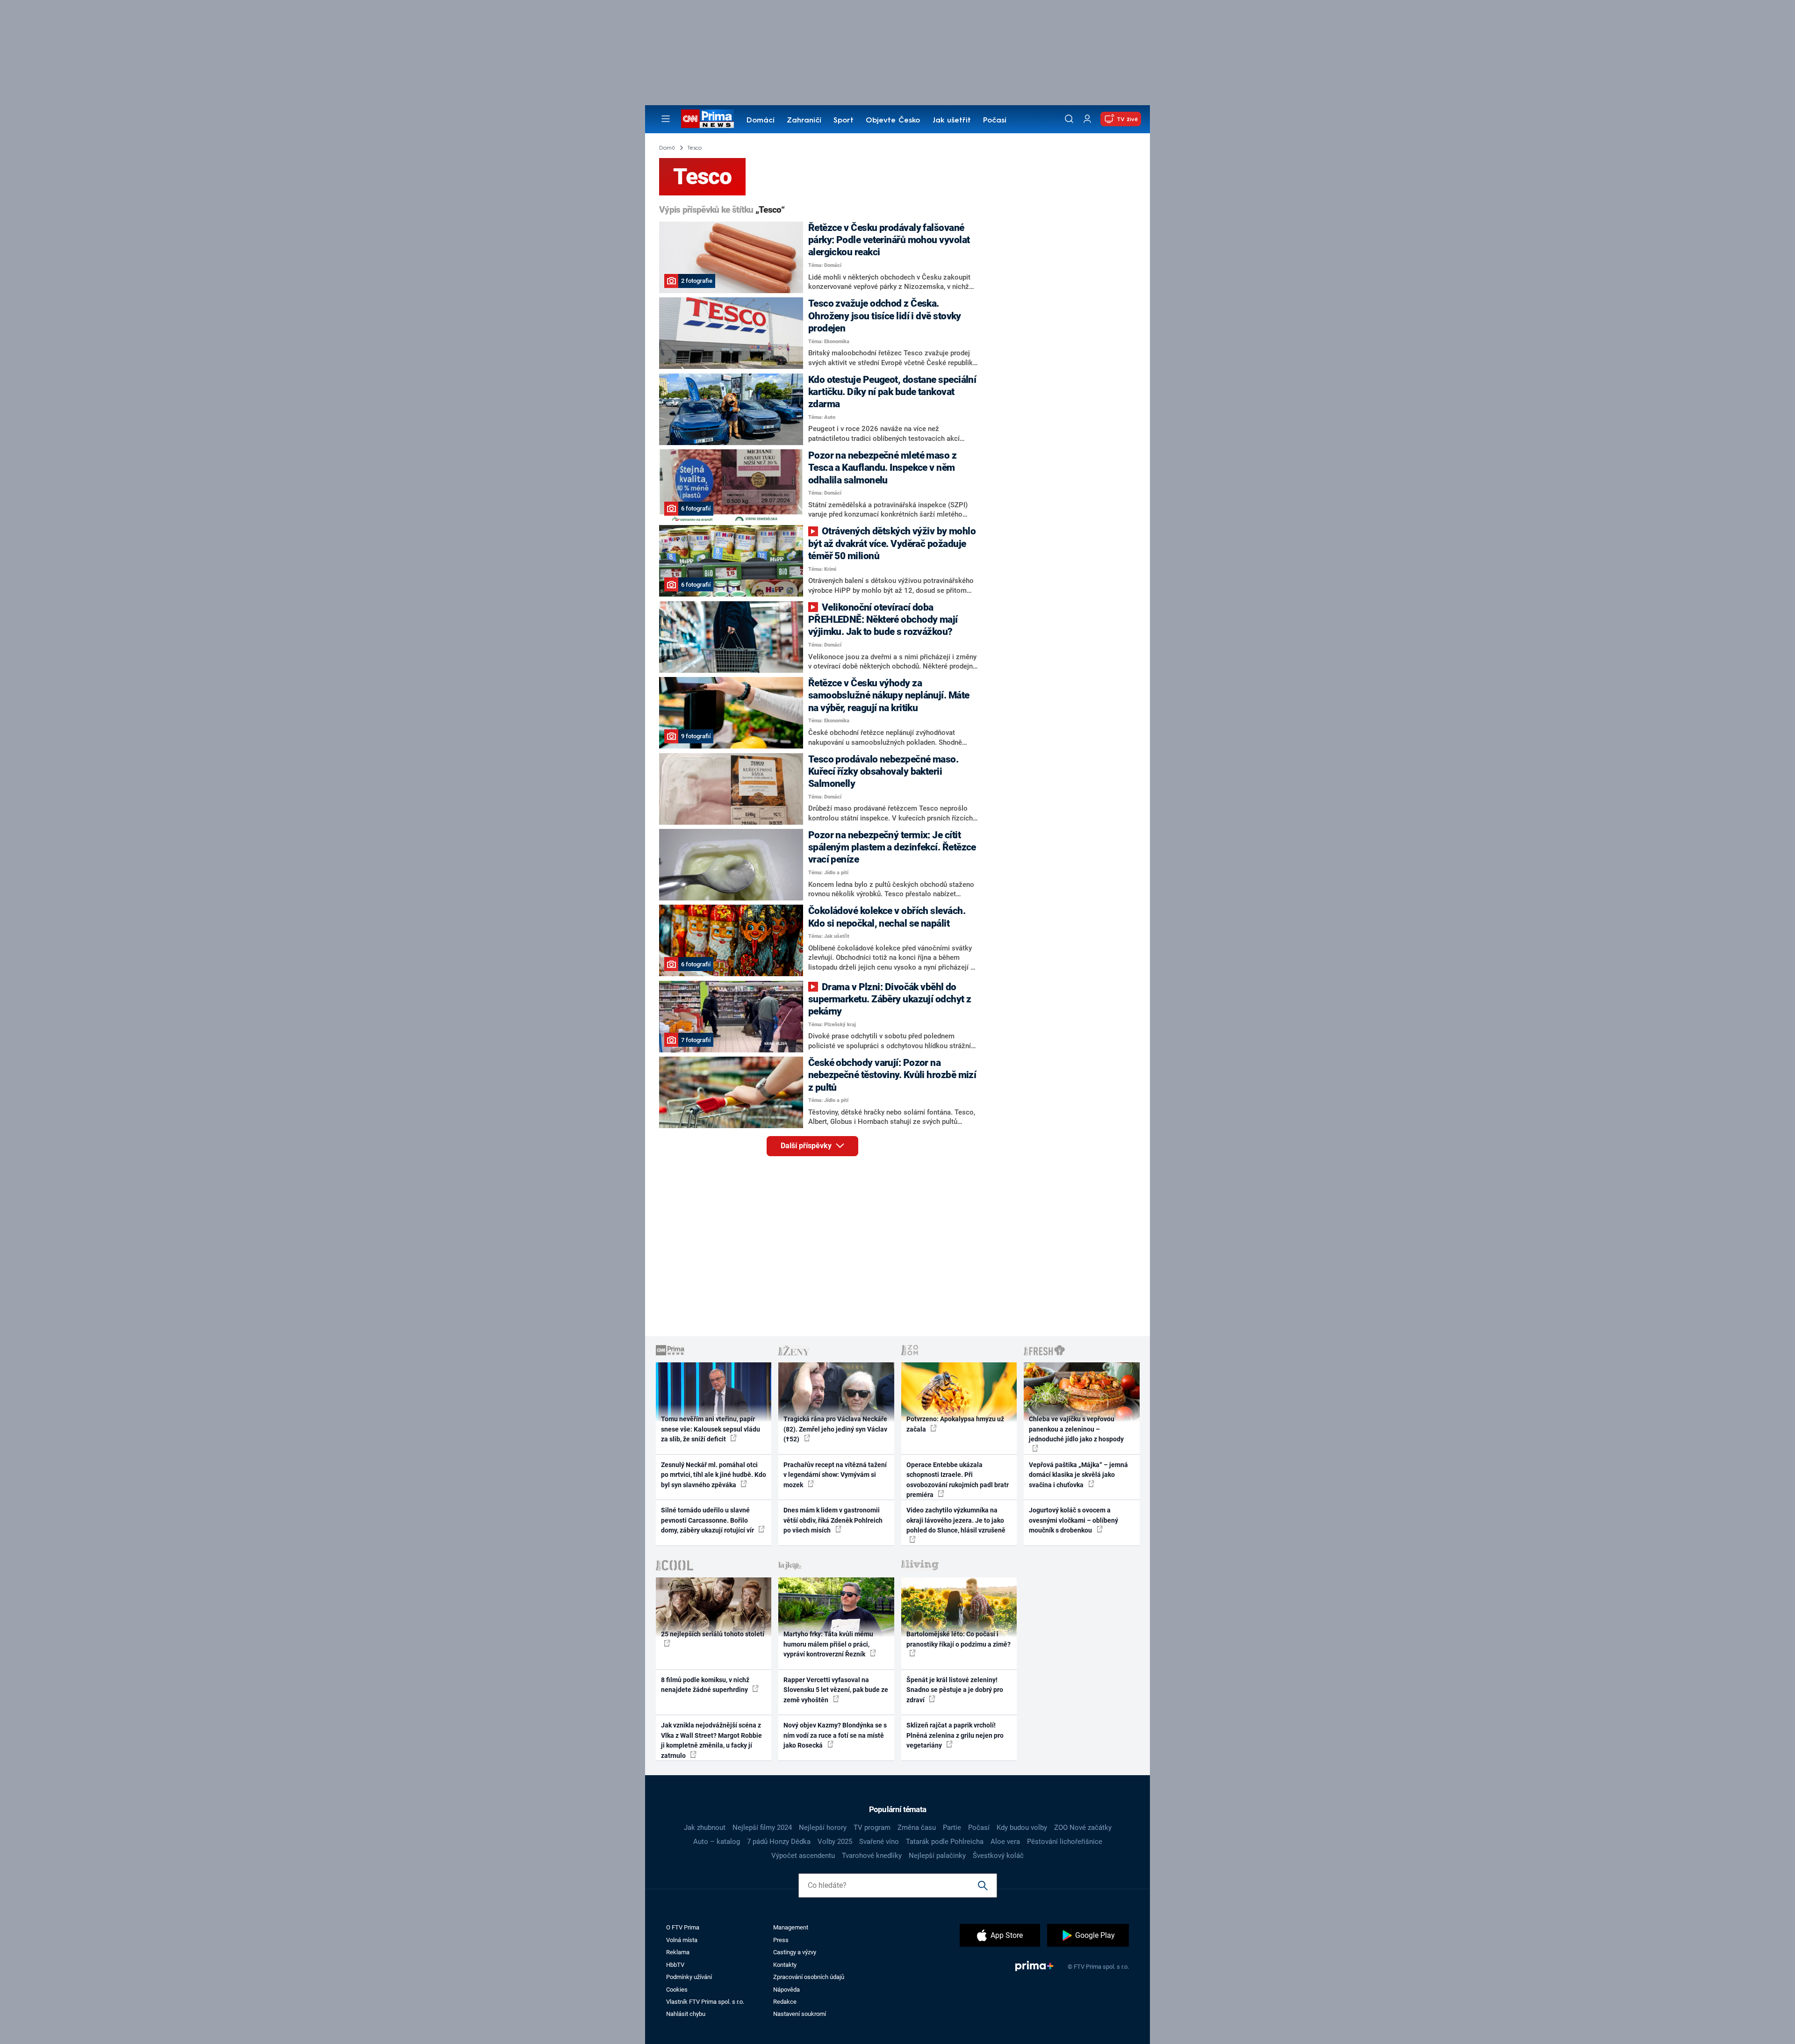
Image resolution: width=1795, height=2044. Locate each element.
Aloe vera (1005, 1842)
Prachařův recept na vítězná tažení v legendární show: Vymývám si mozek (835, 1475)
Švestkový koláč (998, 1856)
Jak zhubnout (705, 1828)
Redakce (785, 2002)
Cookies (677, 1990)
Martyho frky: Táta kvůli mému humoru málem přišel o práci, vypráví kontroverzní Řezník (828, 1644)
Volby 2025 (835, 1842)
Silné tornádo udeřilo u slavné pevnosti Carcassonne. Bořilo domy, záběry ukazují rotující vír (708, 1520)
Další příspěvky (807, 1146)
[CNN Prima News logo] (707, 119)
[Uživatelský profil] (1087, 119)
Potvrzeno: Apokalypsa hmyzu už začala (955, 1424)
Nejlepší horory (823, 1828)
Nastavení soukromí (800, 2014)
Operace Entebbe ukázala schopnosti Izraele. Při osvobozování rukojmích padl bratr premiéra (958, 1480)
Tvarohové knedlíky (872, 1856)
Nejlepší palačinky (937, 1856)
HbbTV (675, 1965)
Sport (844, 121)
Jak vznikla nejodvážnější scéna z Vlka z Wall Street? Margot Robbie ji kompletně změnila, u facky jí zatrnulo (711, 1740)
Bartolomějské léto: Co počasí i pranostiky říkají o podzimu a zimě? (959, 1639)
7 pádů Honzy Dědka (779, 1842)
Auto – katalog (717, 1842)
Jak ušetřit (952, 121)
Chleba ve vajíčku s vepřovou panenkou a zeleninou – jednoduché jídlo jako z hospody (1076, 1429)
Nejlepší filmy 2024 (762, 1828)
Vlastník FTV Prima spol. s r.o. (705, 2002)
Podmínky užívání (689, 1977)
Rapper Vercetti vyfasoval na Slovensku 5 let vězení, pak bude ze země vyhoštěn (836, 1690)
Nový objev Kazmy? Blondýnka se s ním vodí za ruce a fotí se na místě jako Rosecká (835, 1735)
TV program (872, 1828)
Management (791, 1927)
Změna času (917, 1828)
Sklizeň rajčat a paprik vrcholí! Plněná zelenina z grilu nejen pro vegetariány (955, 1735)
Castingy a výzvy (795, 1952)
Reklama (678, 1952)
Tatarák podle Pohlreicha (945, 1842)
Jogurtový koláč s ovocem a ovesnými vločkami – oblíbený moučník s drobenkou (1073, 1520)
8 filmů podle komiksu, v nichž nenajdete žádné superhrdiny (705, 1685)
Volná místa (682, 1940)
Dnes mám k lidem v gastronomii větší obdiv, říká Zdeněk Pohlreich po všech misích (833, 1520)
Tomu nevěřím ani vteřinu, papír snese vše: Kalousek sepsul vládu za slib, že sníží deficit (711, 1429)
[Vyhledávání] (1069, 119)
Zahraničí (804, 121)
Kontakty (785, 1965)
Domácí (761, 121)
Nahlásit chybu (686, 2014)
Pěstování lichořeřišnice (1065, 1842)
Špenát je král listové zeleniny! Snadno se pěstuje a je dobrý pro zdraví (955, 1690)
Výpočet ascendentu (803, 1856)
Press (781, 1940)
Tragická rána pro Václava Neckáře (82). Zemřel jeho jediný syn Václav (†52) (835, 1429)
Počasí (995, 121)
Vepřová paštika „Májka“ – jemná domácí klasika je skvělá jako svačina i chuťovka (1078, 1475)
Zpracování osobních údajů (809, 1977)
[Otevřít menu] (666, 119)
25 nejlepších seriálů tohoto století (713, 1634)
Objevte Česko (893, 121)
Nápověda (786, 1990)
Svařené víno (879, 1842)
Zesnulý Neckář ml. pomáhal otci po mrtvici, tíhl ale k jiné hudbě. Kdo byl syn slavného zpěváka (714, 1475)
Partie (952, 1828)
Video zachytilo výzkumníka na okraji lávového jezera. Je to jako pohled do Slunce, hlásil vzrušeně (956, 1520)
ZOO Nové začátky (1083, 1828)
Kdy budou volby (1022, 1828)
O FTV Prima (683, 1927)
